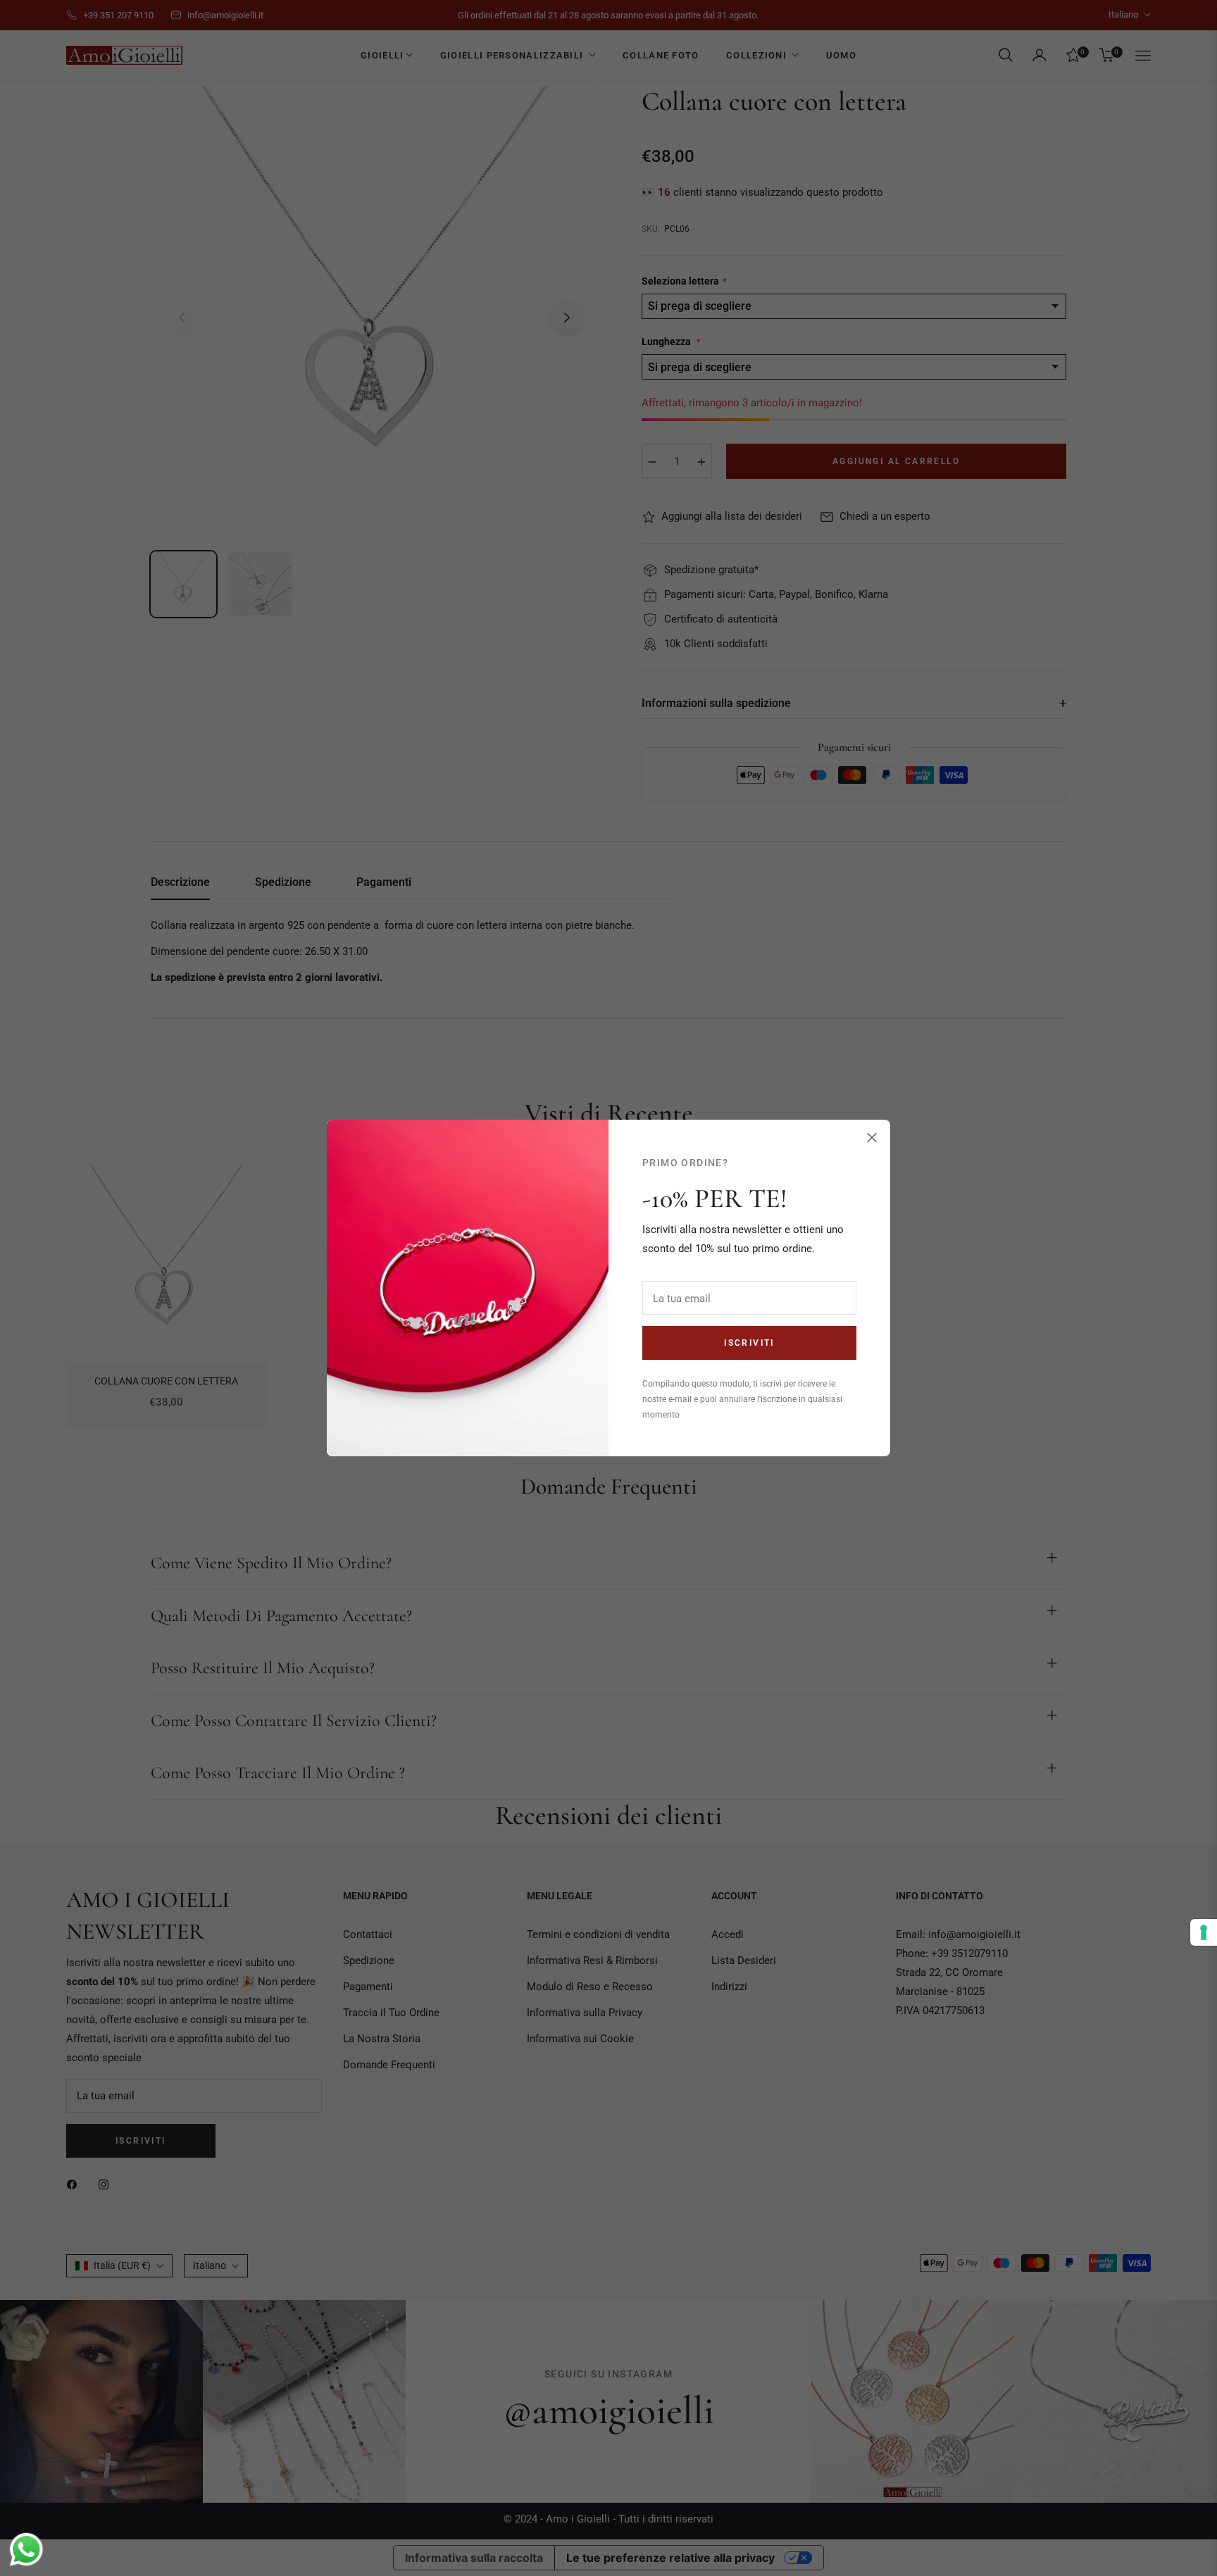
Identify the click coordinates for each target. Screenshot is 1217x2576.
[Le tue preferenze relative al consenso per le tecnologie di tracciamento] (1204, 1932)
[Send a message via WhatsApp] (26, 2550)
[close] (872, 1138)
